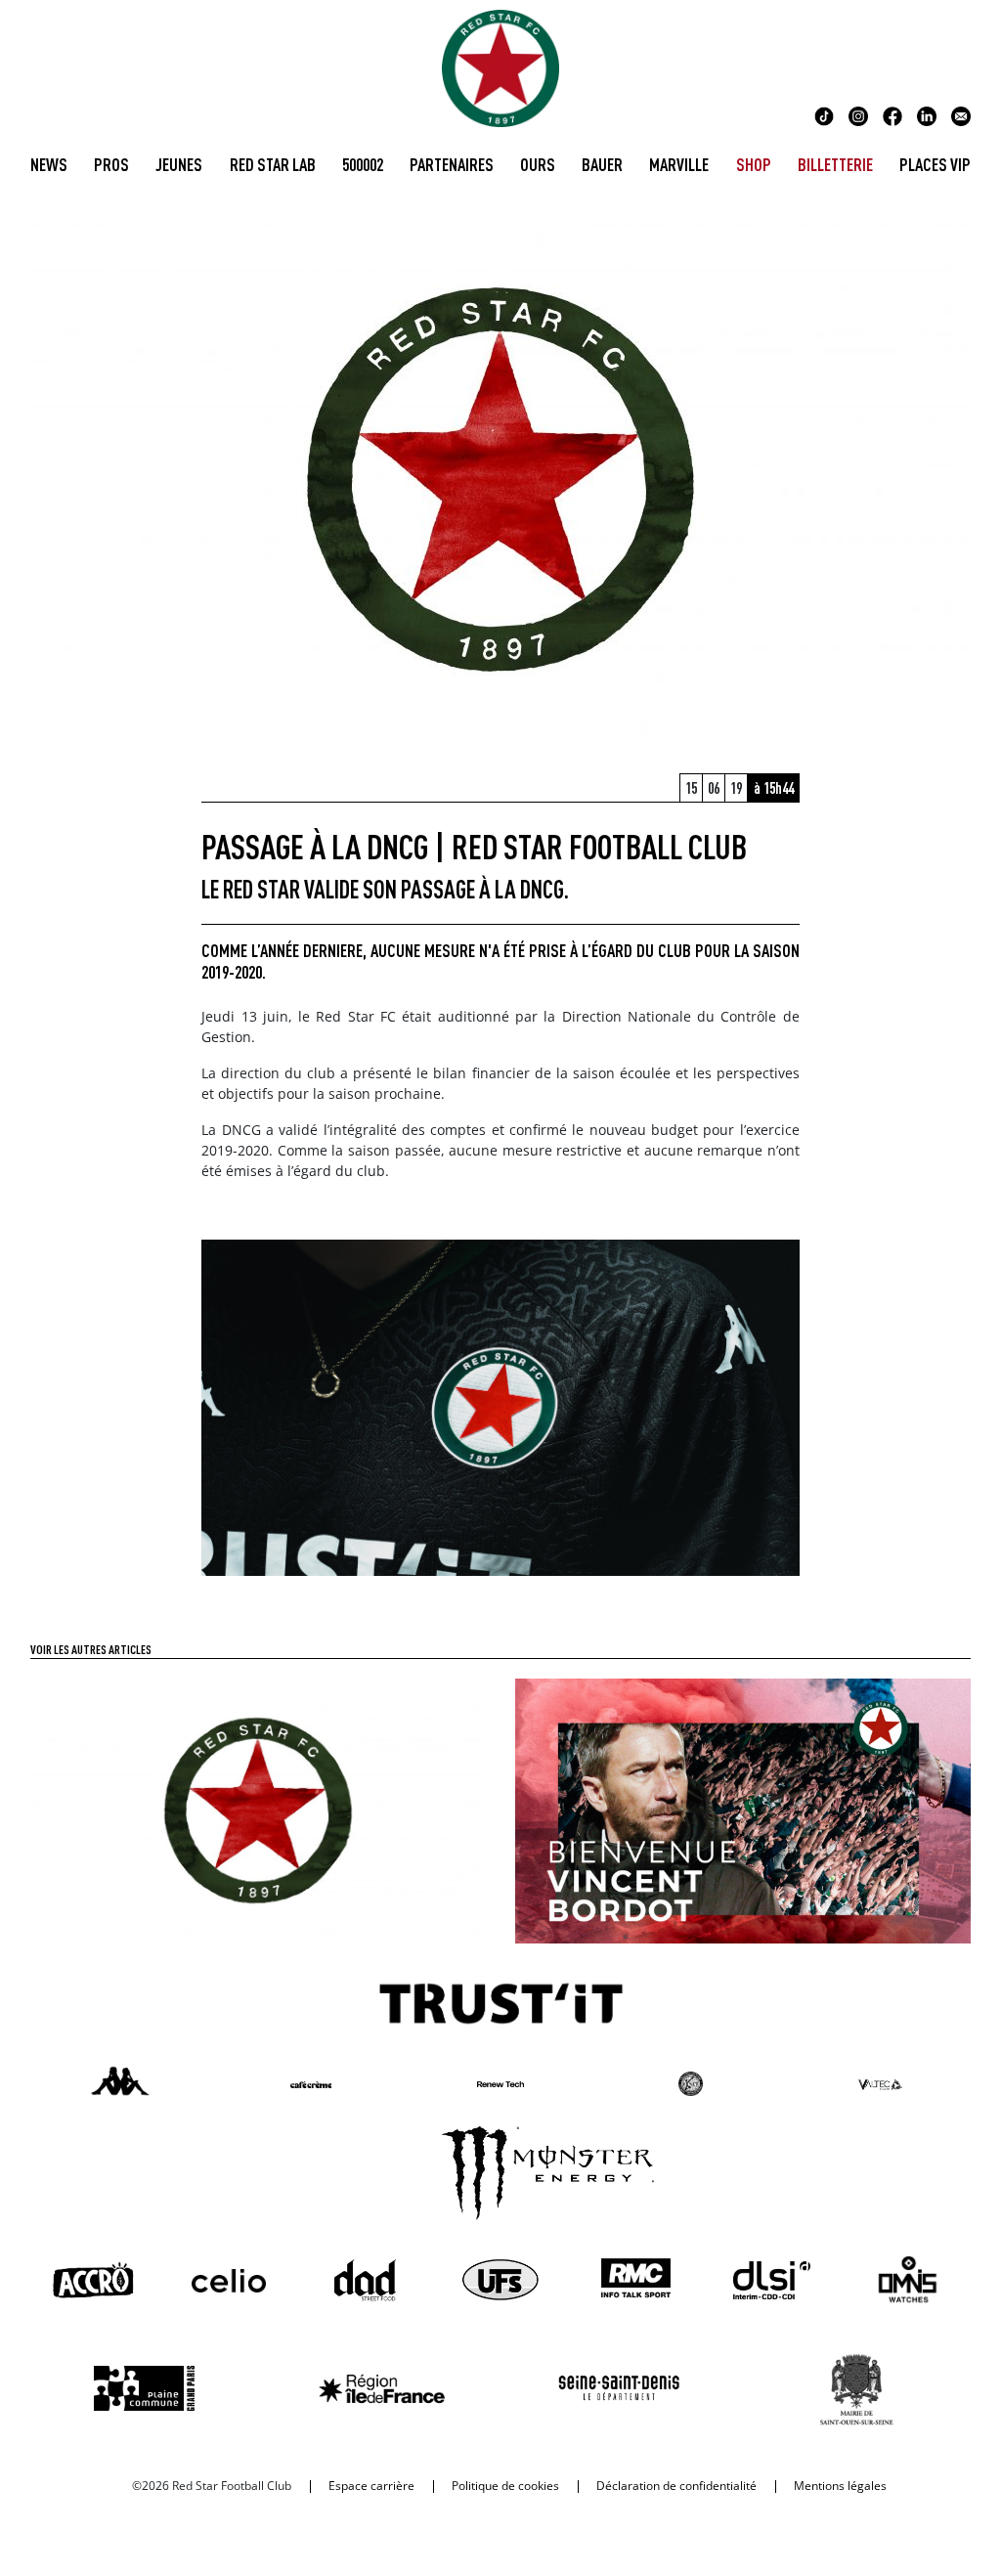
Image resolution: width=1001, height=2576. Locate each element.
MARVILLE (679, 164)
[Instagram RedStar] (858, 114)
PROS (111, 164)
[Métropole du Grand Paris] (258, 1809)
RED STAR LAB (273, 164)
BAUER (602, 164)
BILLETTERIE (835, 164)
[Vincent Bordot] (743, 1809)
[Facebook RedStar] (892, 114)
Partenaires (452, 164)
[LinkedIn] (927, 114)
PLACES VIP (935, 164)
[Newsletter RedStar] (961, 114)
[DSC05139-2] (500, 1406)
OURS (538, 164)
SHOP (754, 164)
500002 (363, 164)
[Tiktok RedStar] (824, 114)
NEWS (49, 164)
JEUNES (179, 164)
